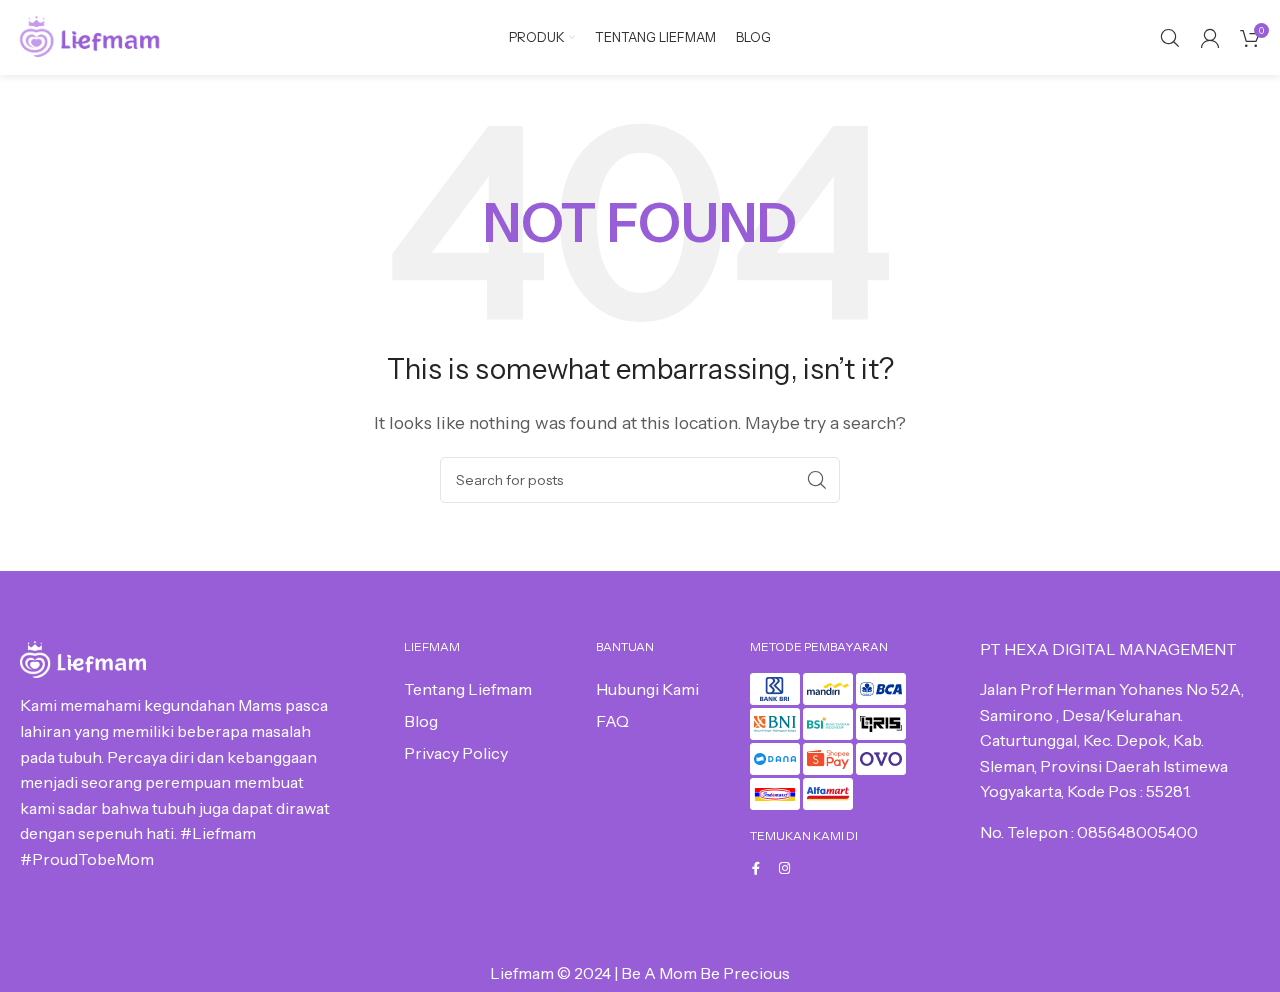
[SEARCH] (817, 480)
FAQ (612, 721)
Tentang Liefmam (468, 689)
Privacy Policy (456, 753)
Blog (421, 721)
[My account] (1210, 38)
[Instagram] (784, 868)
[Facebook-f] (756, 868)
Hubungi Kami (647, 689)
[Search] (1170, 38)
